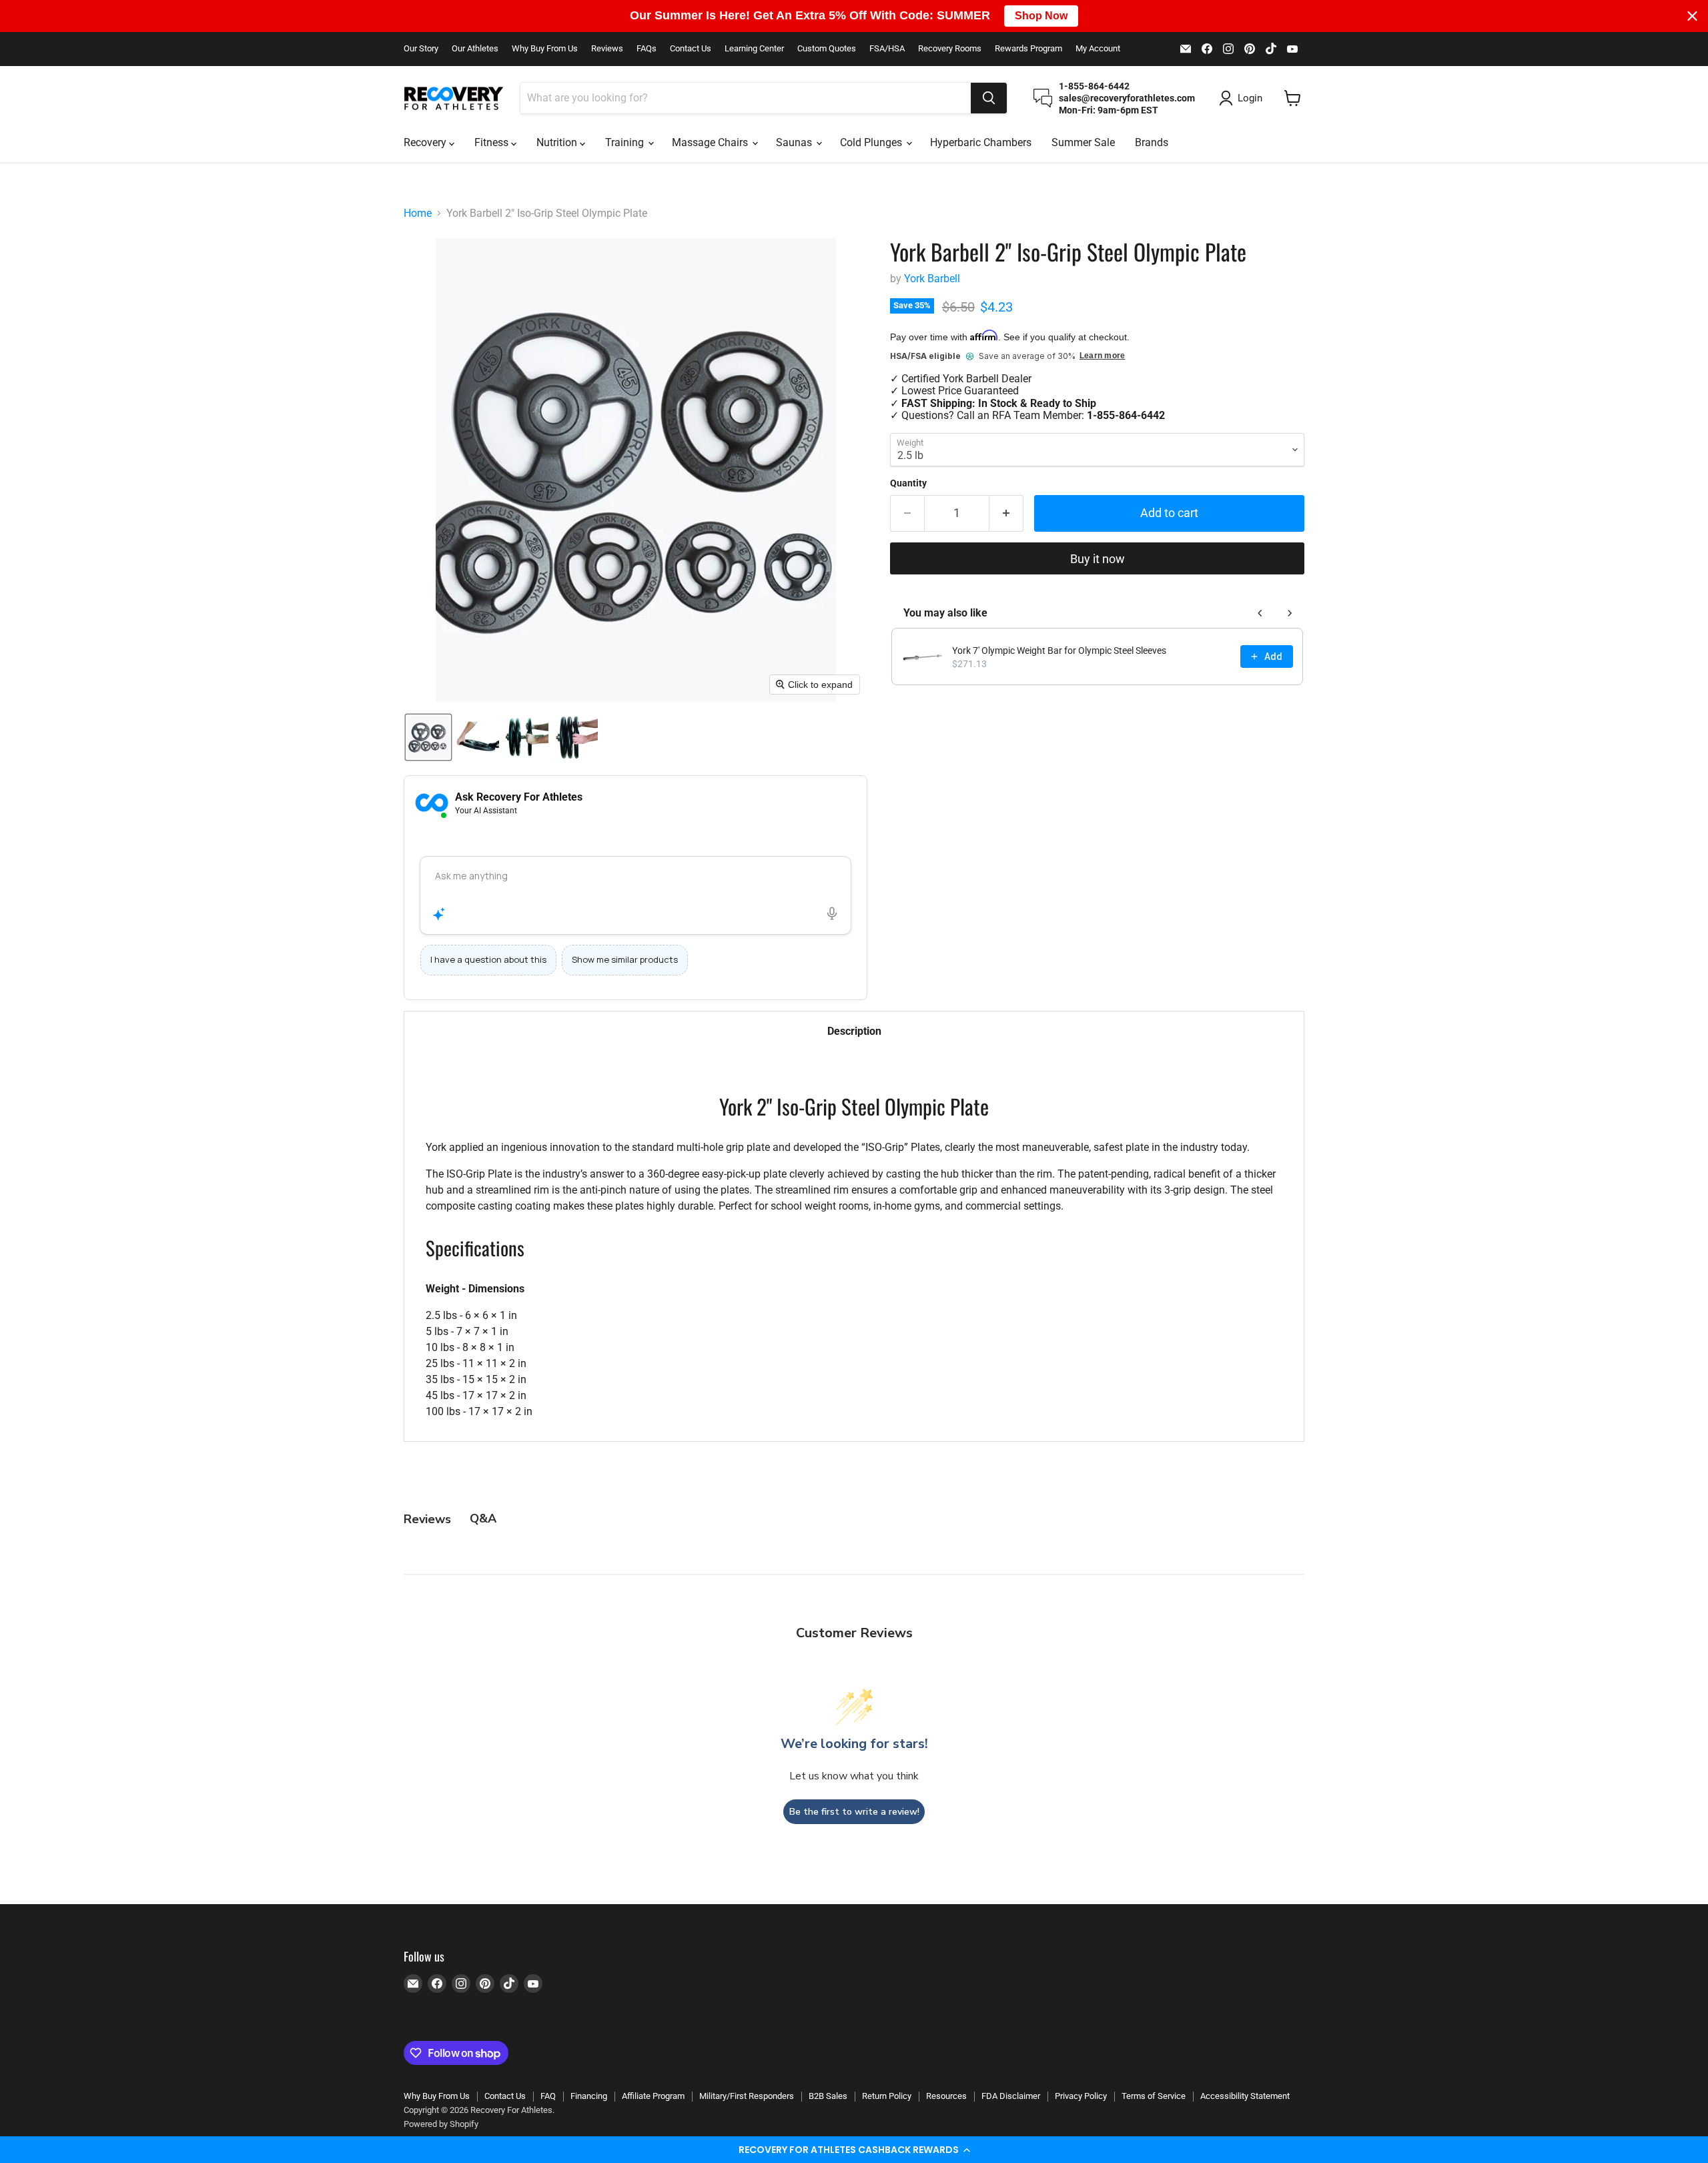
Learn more (1102, 356)
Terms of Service (1154, 2096)
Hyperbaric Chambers (981, 142)
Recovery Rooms (950, 49)
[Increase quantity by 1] (1006, 513)
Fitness (493, 142)
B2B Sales (828, 2096)
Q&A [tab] (483, 1519)
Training (626, 142)
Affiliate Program (653, 2096)
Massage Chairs (711, 142)
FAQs (647, 49)
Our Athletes (475, 49)
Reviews (607, 49)
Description (854, 1031)
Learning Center (754, 49)
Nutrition (558, 142)
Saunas (795, 142)
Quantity (908, 483)
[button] (854, 2150)
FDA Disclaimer (1011, 2096)
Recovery (426, 142)
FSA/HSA (887, 49)
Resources (946, 2096)
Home (418, 213)
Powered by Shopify (441, 2124)
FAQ (548, 2096)
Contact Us (691, 49)
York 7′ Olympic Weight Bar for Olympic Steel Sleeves (1059, 651)
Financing (589, 2096)
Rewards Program (1028, 49)
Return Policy (887, 2096)
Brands (1152, 142)
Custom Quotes (827, 49)
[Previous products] (1260, 613)
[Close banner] (1692, 16)
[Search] (989, 98)
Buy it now (1098, 559)
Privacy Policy (1081, 2096)
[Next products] (1290, 613)
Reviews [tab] (427, 1519)
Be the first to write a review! (854, 1812)
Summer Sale (1083, 142)
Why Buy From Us (545, 49)
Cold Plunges (872, 142)
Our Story (421, 49)
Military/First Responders (747, 2096)
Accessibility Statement (1245, 2096)
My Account (1098, 49)
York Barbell (932, 279)
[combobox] (746, 98)
